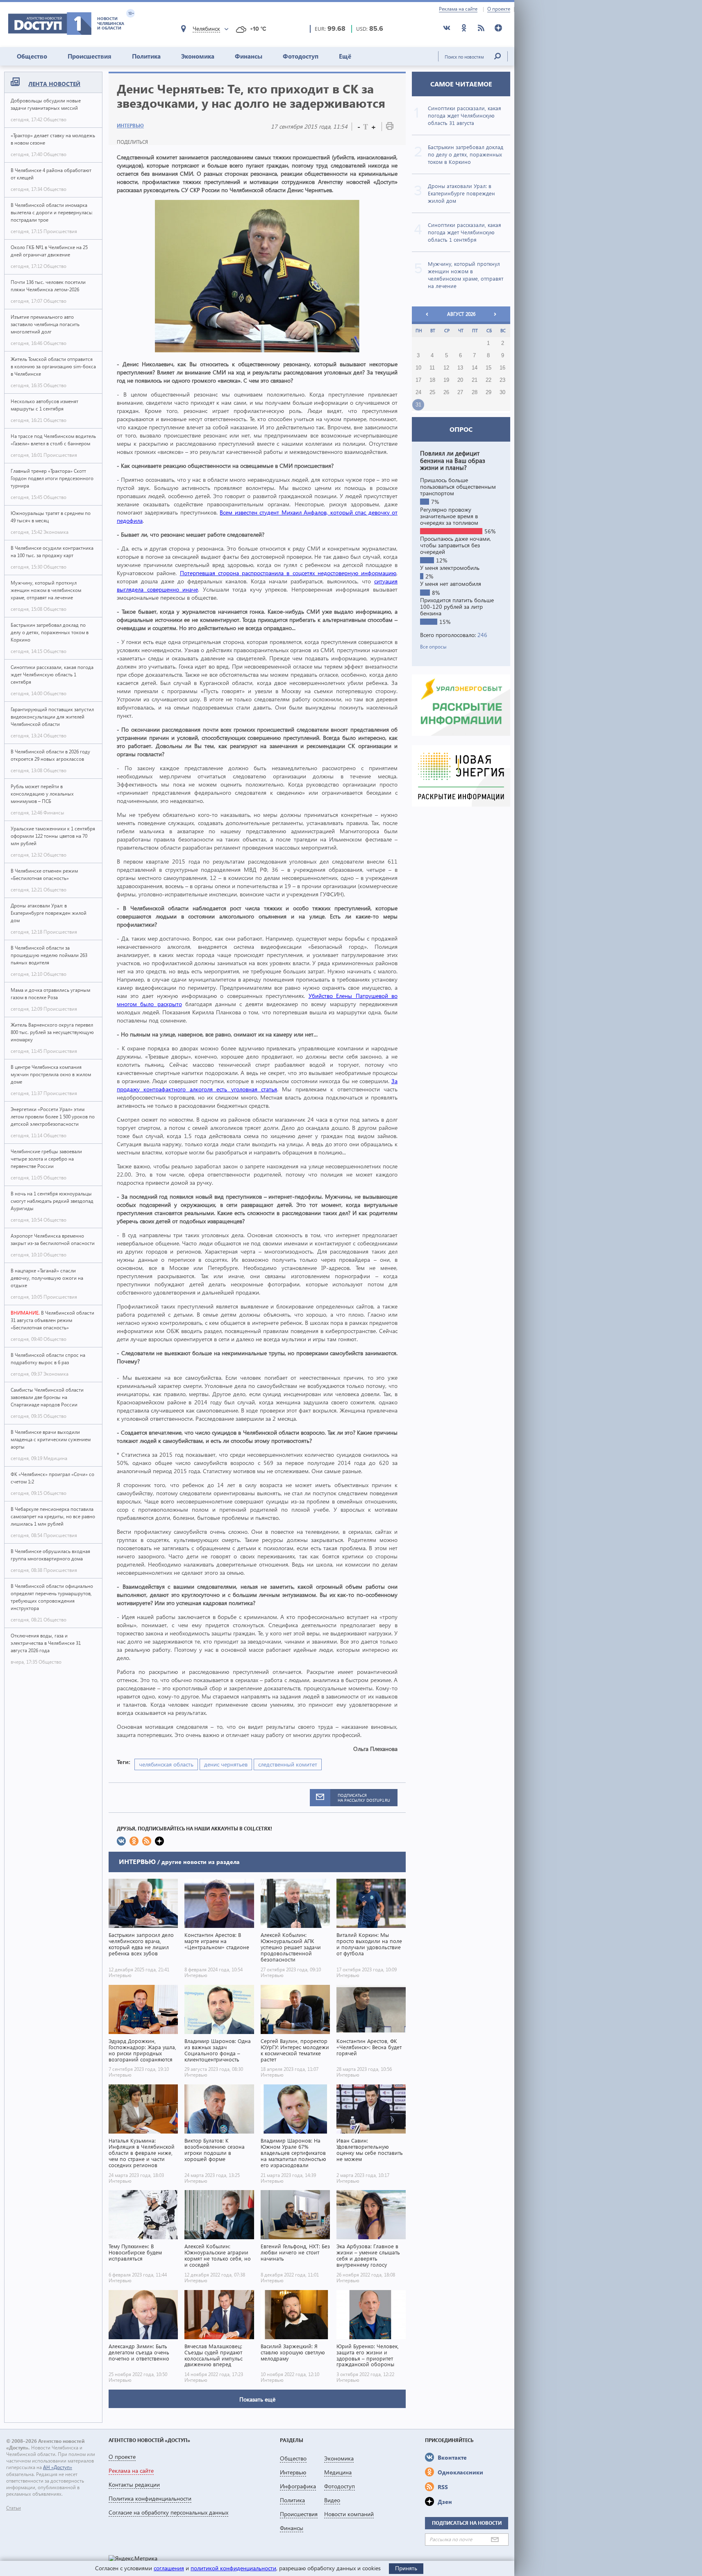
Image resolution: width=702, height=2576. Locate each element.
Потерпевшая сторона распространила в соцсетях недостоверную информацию (288, 573)
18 (432, 380)
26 (446, 392)
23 (502, 380)
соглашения (169, 2568)
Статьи (14, 2508)
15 (488, 368)
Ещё (345, 56)
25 (432, 392)
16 (502, 368)
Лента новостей (54, 84)
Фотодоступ (301, 56)
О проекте (499, 9)
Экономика (198, 56)
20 (460, 380)
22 (488, 380)
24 (418, 392)
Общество (32, 56)
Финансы (249, 56)
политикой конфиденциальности (233, 2568)
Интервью (130, 126)
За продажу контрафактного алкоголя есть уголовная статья (257, 1085)
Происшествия (90, 56)
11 (432, 368)
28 (475, 392)
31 (418, 405)
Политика (146, 56)
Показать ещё (257, 2399)
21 (475, 380)
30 (502, 392)
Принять (406, 2568)
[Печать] (390, 128)
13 (460, 368)
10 (418, 368)
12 (446, 368)
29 (488, 392)
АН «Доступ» (58, 2467)
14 (475, 368)
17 (418, 380)
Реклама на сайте (458, 9)
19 (446, 380)
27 (460, 392)
